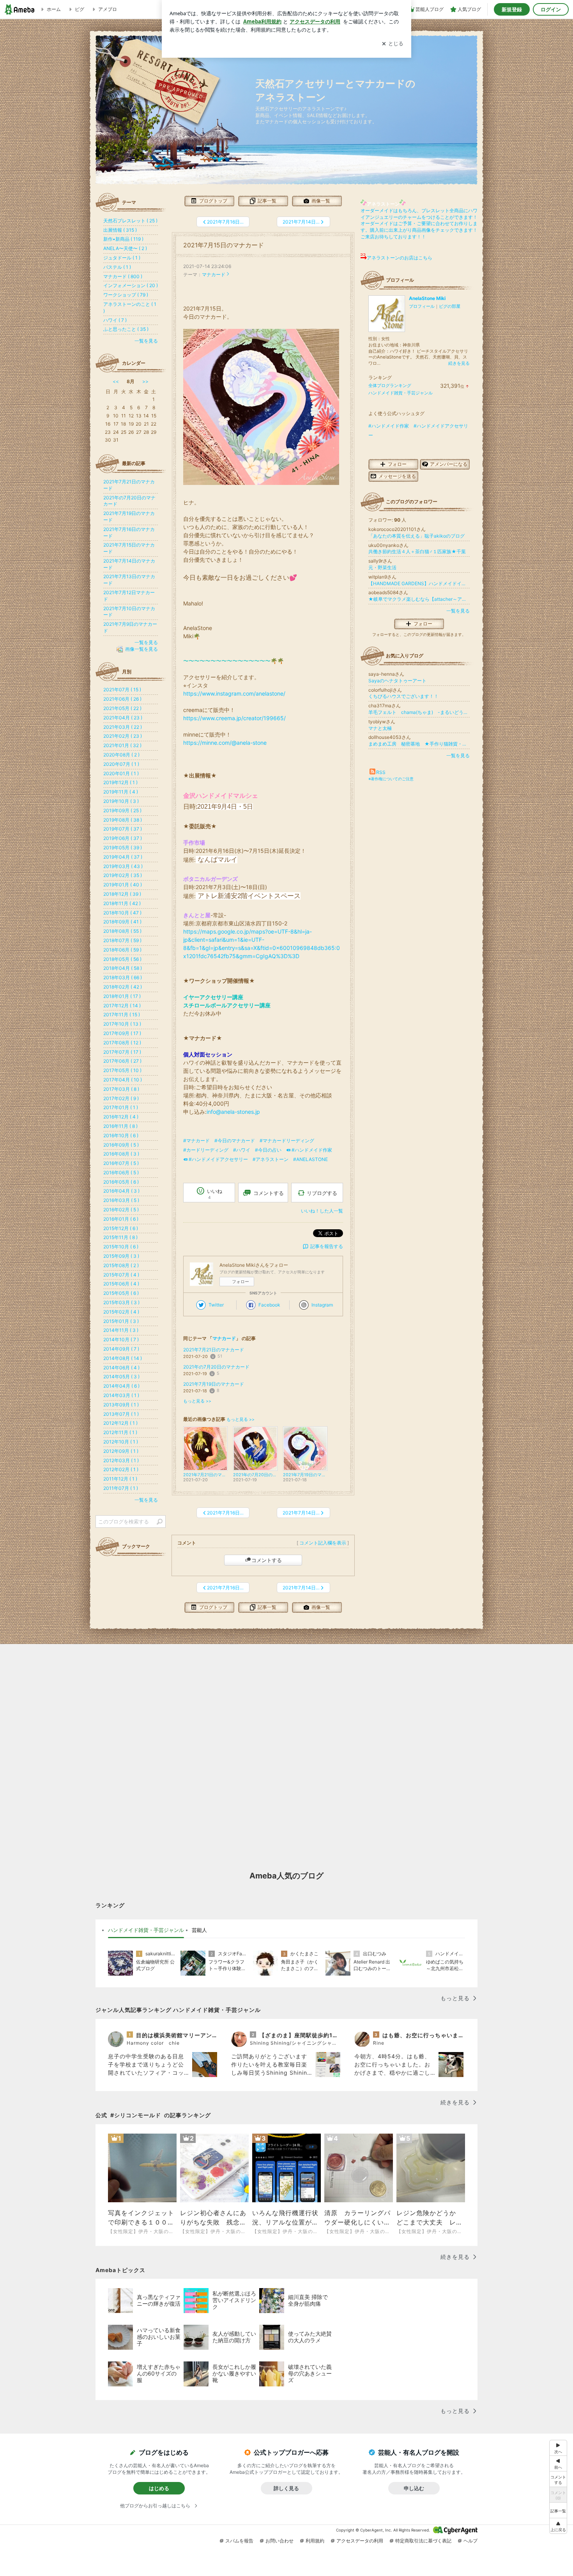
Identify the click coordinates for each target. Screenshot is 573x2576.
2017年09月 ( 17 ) (122, 1033)
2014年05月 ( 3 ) (121, 1377)
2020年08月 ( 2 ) (121, 755)
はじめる (159, 2488)
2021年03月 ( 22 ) (123, 727)
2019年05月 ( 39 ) (123, 848)
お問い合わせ (279, 2541)
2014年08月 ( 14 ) (123, 1358)
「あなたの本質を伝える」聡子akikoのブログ (416, 536)
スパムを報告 (239, 2541)
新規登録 (512, 9)
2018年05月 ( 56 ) (122, 959)
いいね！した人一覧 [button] (322, 1211)
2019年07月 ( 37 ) (123, 829)
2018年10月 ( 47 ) (122, 913)
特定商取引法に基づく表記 (423, 2541)
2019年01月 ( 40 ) (123, 885)
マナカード (214, 274)
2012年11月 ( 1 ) (120, 1432)
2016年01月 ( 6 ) (121, 1219)
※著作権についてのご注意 (391, 779)
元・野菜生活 (382, 567)
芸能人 (199, 1930)
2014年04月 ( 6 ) (121, 1386)
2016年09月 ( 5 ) (121, 1145)
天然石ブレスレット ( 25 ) (130, 221)
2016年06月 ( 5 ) (121, 1173)
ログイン (551, 9)
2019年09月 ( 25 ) (122, 810)
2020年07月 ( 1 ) (121, 764)
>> (145, 381)
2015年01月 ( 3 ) (121, 1321)
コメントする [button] (269, 1193)
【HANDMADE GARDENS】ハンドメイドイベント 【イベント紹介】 (419, 583)
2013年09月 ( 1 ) (121, 1405)
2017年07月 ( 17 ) (122, 1052)
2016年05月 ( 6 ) (121, 1182)
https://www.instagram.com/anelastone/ (234, 693)
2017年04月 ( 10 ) (123, 1080)
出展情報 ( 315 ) (120, 230)
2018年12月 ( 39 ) (122, 894)
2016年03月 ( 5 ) (121, 1200)
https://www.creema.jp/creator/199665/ (234, 718)
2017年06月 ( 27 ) (122, 1061)
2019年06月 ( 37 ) (123, 838)
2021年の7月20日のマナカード (216, 1367)
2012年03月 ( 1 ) (121, 1460)
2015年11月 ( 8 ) (120, 1237)
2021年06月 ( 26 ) (122, 699)
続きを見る (459, 363)
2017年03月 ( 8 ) (121, 1089)
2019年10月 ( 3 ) (121, 801)
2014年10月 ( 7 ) (121, 1339)
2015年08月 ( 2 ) (121, 1265)
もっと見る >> (197, 1401)
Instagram (322, 1305)
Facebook (269, 1305)
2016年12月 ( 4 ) (121, 1117)
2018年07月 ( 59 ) (122, 940)
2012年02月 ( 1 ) (121, 1469)
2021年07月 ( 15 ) (122, 690)
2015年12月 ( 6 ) (121, 1228)
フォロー (241, 1282)
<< (116, 381)
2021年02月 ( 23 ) (123, 736)
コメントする (267, 1560)
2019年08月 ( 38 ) (123, 820)
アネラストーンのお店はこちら (400, 258)
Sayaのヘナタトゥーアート (397, 681)
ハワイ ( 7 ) (115, 320)
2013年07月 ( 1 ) (121, 1414)
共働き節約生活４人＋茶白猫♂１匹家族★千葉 (417, 551)
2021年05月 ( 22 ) (122, 708)
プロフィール (422, 306)
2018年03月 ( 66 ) (123, 977)
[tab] (146, 1930)
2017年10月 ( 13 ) (122, 1024)
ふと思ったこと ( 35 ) (126, 329)
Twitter (216, 1305)
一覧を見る (458, 611)
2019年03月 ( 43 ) (123, 866)
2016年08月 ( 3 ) (121, 1154)
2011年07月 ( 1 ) (121, 1488)
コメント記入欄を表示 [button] (323, 1543)
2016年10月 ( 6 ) (121, 1135)
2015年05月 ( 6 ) (121, 1293)
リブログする (322, 1193)
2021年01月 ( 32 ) (122, 745)
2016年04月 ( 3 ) (121, 1191)
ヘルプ (470, 2541)
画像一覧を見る (141, 649)
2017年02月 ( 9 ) (121, 1098)
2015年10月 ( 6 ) (121, 1247)
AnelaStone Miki (427, 298)
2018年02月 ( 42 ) (123, 987)
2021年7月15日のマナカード (224, 245)
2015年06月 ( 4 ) (121, 1284)
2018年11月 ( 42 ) (122, 903)
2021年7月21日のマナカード (214, 1350)
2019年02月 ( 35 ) (123, 875)
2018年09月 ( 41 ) (122, 922)
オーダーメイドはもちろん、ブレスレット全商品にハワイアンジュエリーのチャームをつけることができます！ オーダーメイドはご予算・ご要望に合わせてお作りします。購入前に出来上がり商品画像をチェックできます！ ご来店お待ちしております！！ (419, 224)
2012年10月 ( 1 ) (121, 1442)
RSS (381, 772)
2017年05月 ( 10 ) (122, 1070)
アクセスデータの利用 (360, 2541)
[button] (558, 2526)
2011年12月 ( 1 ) (120, 1479)
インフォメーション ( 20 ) (131, 285)
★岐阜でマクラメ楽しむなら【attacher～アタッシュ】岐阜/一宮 (419, 599)
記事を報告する (327, 1246)
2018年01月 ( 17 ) (122, 996)
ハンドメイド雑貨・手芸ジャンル (401, 393)
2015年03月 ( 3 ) (121, 1302)
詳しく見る (286, 2488)
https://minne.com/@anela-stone (225, 743)
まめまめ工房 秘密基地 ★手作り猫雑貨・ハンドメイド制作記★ (419, 744)
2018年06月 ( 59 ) (122, 950)
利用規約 (315, 2541)
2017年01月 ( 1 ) (121, 1107)
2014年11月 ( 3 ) (121, 1330)
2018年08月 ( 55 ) (122, 931)
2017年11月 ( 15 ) (122, 1015)
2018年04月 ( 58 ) (123, 968)
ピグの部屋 (450, 306)
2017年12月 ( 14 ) (122, 1006)
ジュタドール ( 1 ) (122, 258)
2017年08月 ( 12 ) (122, 1043)
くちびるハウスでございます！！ (403, 696)
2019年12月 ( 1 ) (120, 782)
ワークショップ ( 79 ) (126, 295)
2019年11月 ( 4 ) (121, 792)
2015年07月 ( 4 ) (121, 1275)
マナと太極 (380, 728)
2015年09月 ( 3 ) (121, 1256)
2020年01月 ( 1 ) (121, 773)
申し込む (414, 2488)
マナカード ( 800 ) (123, 276)
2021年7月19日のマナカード (214, 1384)
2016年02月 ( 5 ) (121, 1210)
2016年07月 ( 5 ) (121, 1163)
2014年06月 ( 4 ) (121, 1368)
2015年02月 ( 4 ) (121, 1312)
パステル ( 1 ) (117, 267)
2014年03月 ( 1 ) (121, 1395)
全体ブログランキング (390, 385)
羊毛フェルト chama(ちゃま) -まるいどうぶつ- (419, 712)
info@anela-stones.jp (233, 1112)
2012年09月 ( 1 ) (121, 1451)
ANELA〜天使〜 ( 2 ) (125, 248)
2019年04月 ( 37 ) (123, 857)
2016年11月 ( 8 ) (120, 1126)
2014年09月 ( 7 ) (121, 1349)
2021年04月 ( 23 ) (123, 718)
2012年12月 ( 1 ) (120, 1423)
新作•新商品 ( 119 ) (123, 239)
